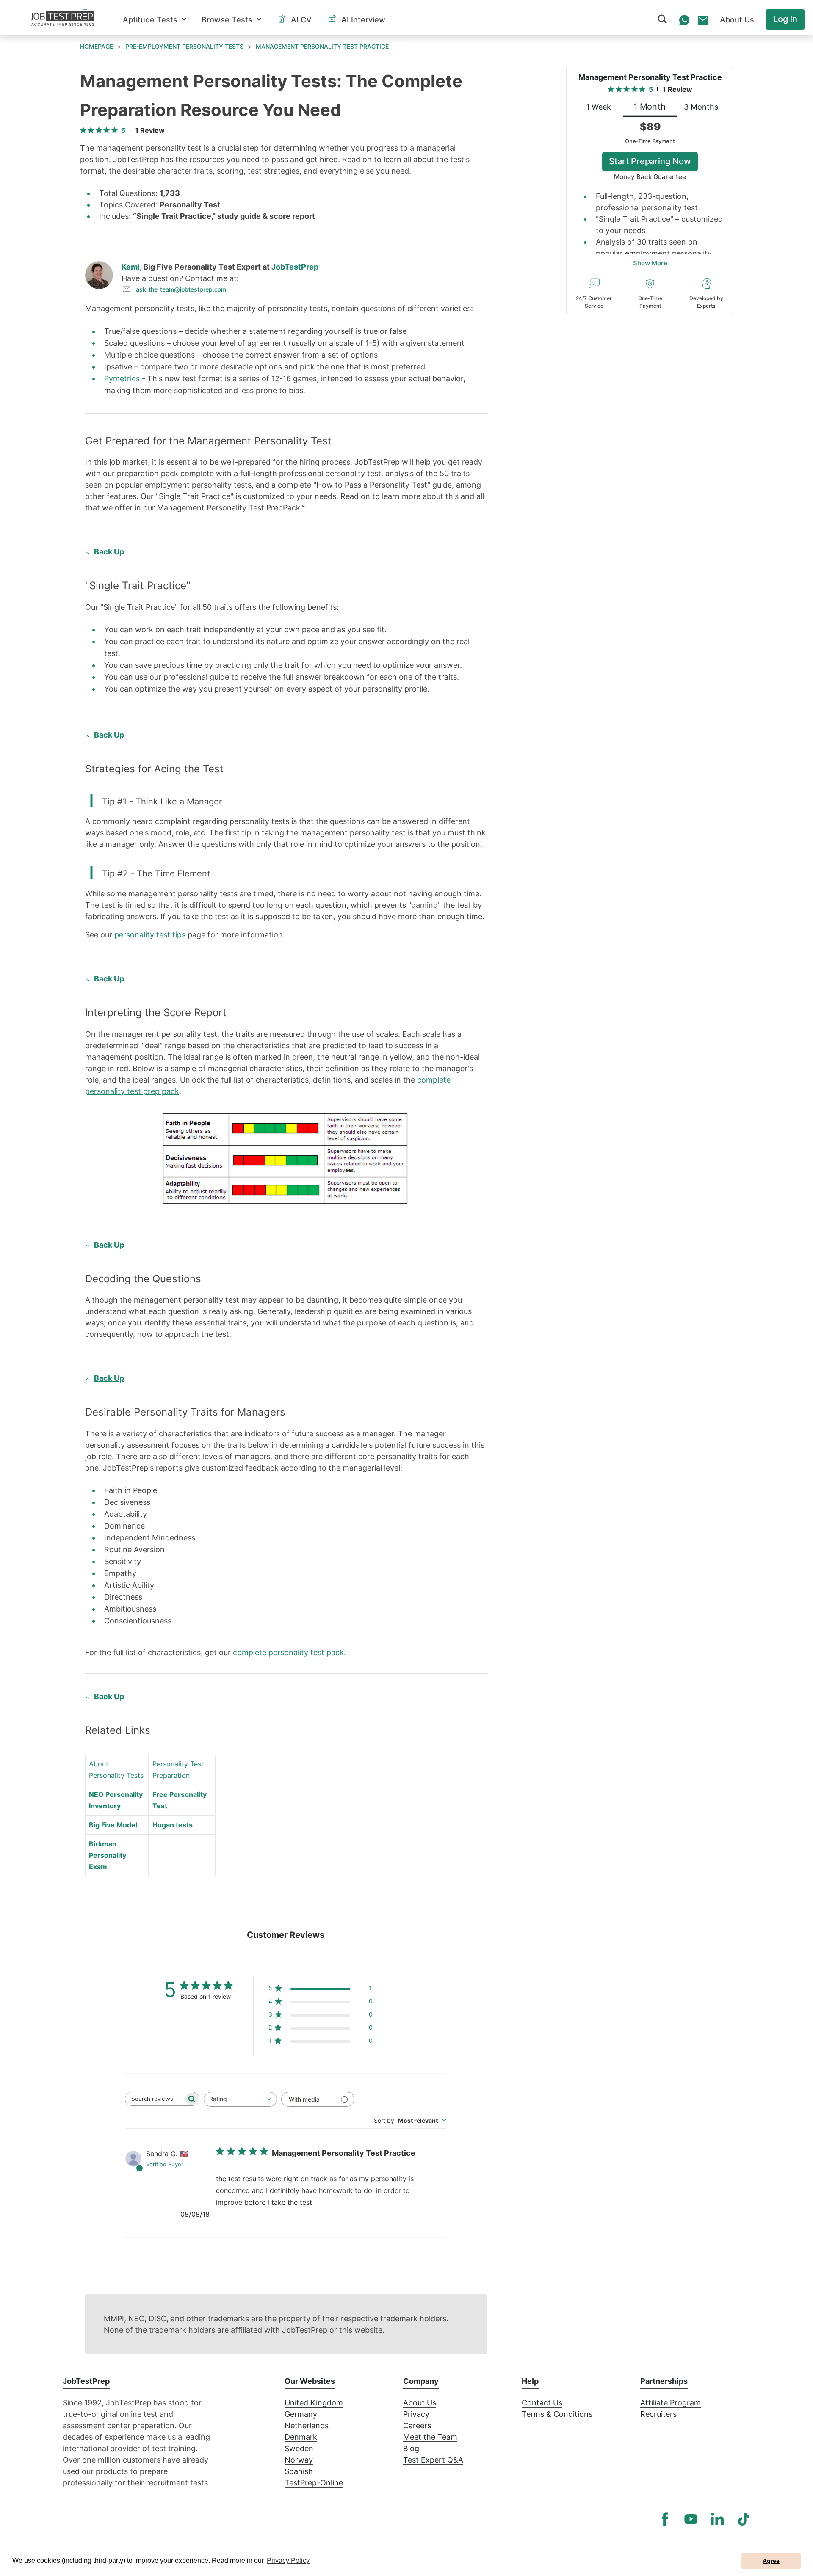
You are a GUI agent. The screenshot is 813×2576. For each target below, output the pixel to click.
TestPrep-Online (314, 2483)
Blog (411, 2448)
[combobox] (240, 2099)
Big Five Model (113, 1825)
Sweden (299, 2448)
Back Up (109, 552)
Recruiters (658, 2414)
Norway (299, 2460)
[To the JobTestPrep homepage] (63, 17)
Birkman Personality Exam (108, 1855)
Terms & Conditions (557, 2414)
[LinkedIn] (717, 2519)
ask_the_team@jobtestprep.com (181, 289)
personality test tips (150, 935)
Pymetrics (122, 379)
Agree (771, 2561)
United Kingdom (314, 2403)
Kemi (131, 267)
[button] (155, 20)
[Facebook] (665, 2519)
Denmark (301, 2437)
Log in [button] (785, 19)
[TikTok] (744, 2519)
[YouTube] (691, 2519)
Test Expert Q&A (433, 2460)
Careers (417, 2426)
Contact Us (542, 2403)
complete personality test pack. (289, 1652)
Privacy (416, 2414)
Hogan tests (173, 1825)
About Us (420, 2403)
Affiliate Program (671, 2403)
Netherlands (307, 2426)
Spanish (299, 2471)
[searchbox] (155, 2099)
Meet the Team (430, 2437)
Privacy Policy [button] (288, 2561)
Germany (301, 2414)
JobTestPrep (295, 267)
